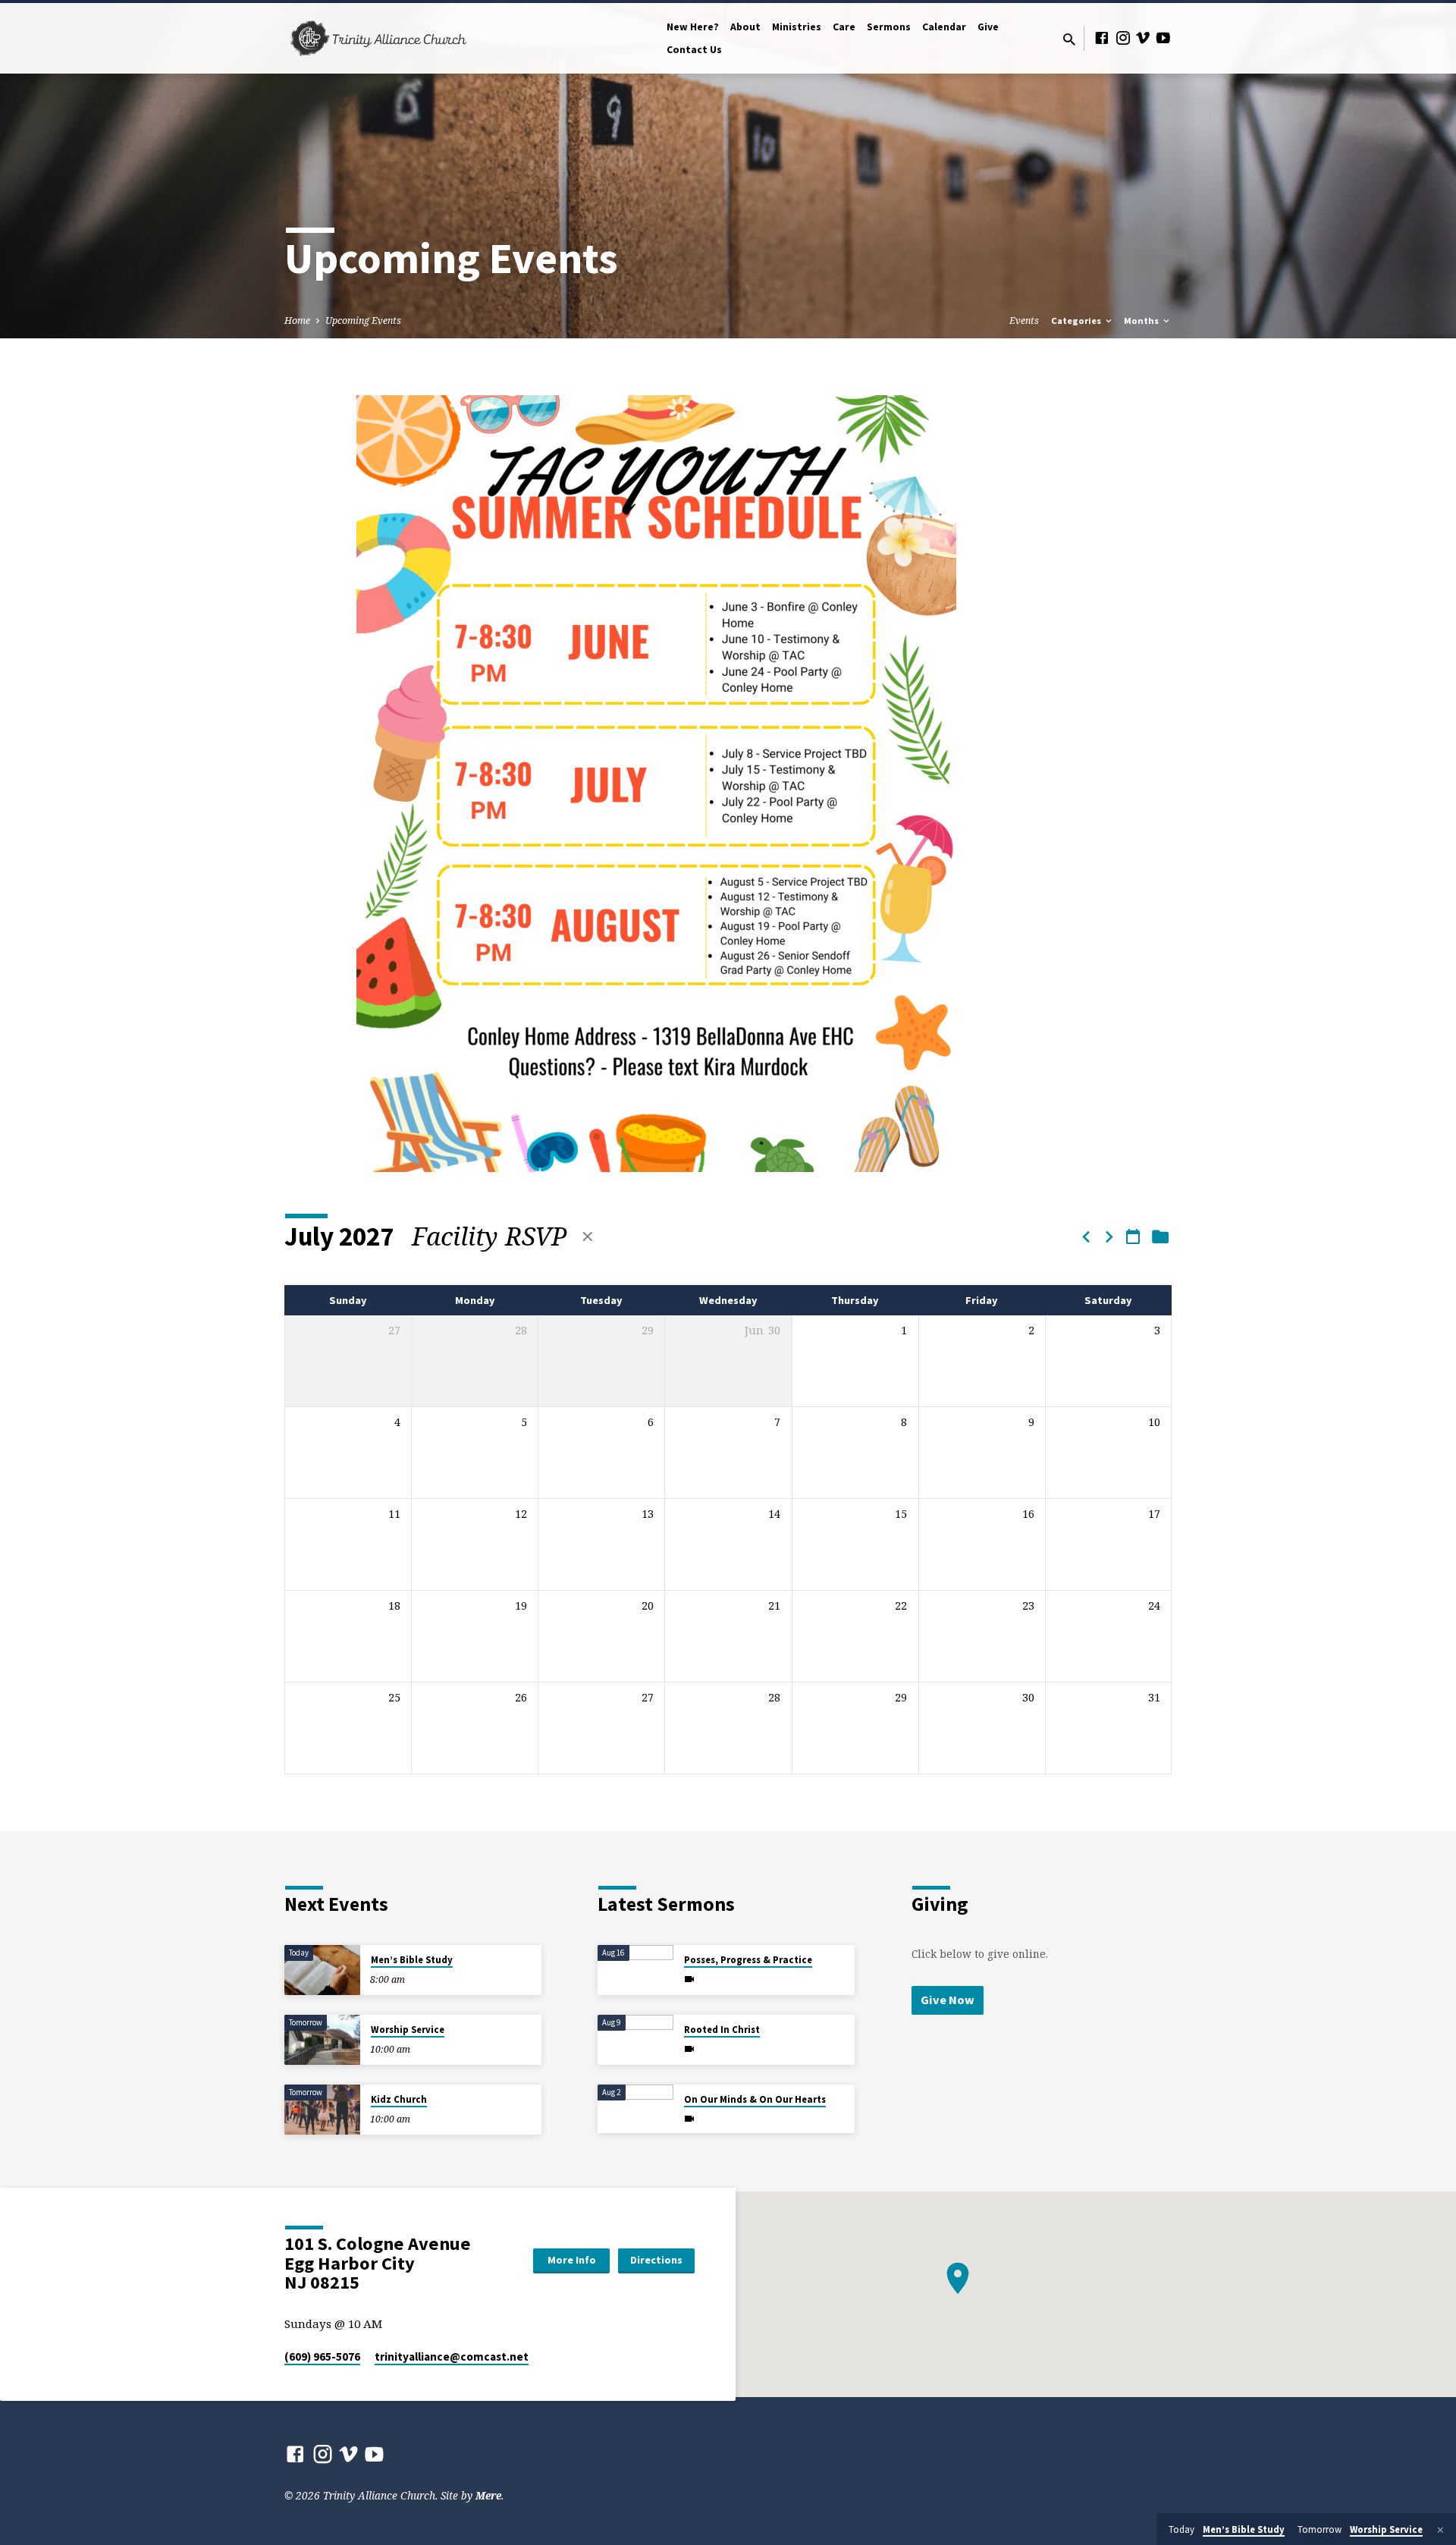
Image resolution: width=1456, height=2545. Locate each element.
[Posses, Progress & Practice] (635, 1970)
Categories (1077, 320)
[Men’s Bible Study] (322, 1970)
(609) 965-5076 (322, 2356)
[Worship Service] (322, 2040)
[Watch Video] (689, 1979)
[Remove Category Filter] (588, 1236)
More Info (572, 2260)
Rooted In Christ (722, 2030)
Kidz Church (399, 2099)
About (745, 27)
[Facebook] (1102, 38)
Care (844, 27)
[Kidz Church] (322, 2110)
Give (988, 27)
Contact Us (694, 50)
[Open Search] (1069, 39)
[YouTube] (1163, 38)
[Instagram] (1123, 38)
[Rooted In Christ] (635, 2040)
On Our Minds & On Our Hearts (755, 2099)
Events (1024, 320)
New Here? (693, 27)
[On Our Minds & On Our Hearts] (635, 2106)
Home (297, 320)
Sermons (889, 27)
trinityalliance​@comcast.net (452, 2356)
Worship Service (408, 2030)
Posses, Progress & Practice (748, 1960)
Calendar (944, 27)
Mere (488, 2495)
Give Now (948, 2000)
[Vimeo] (1143, 38)
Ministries (797, 27)
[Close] (1440, 2530)
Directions (656, 2260)
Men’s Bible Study (412, 1960)
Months (1142, 320)
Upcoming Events (363, 320)
